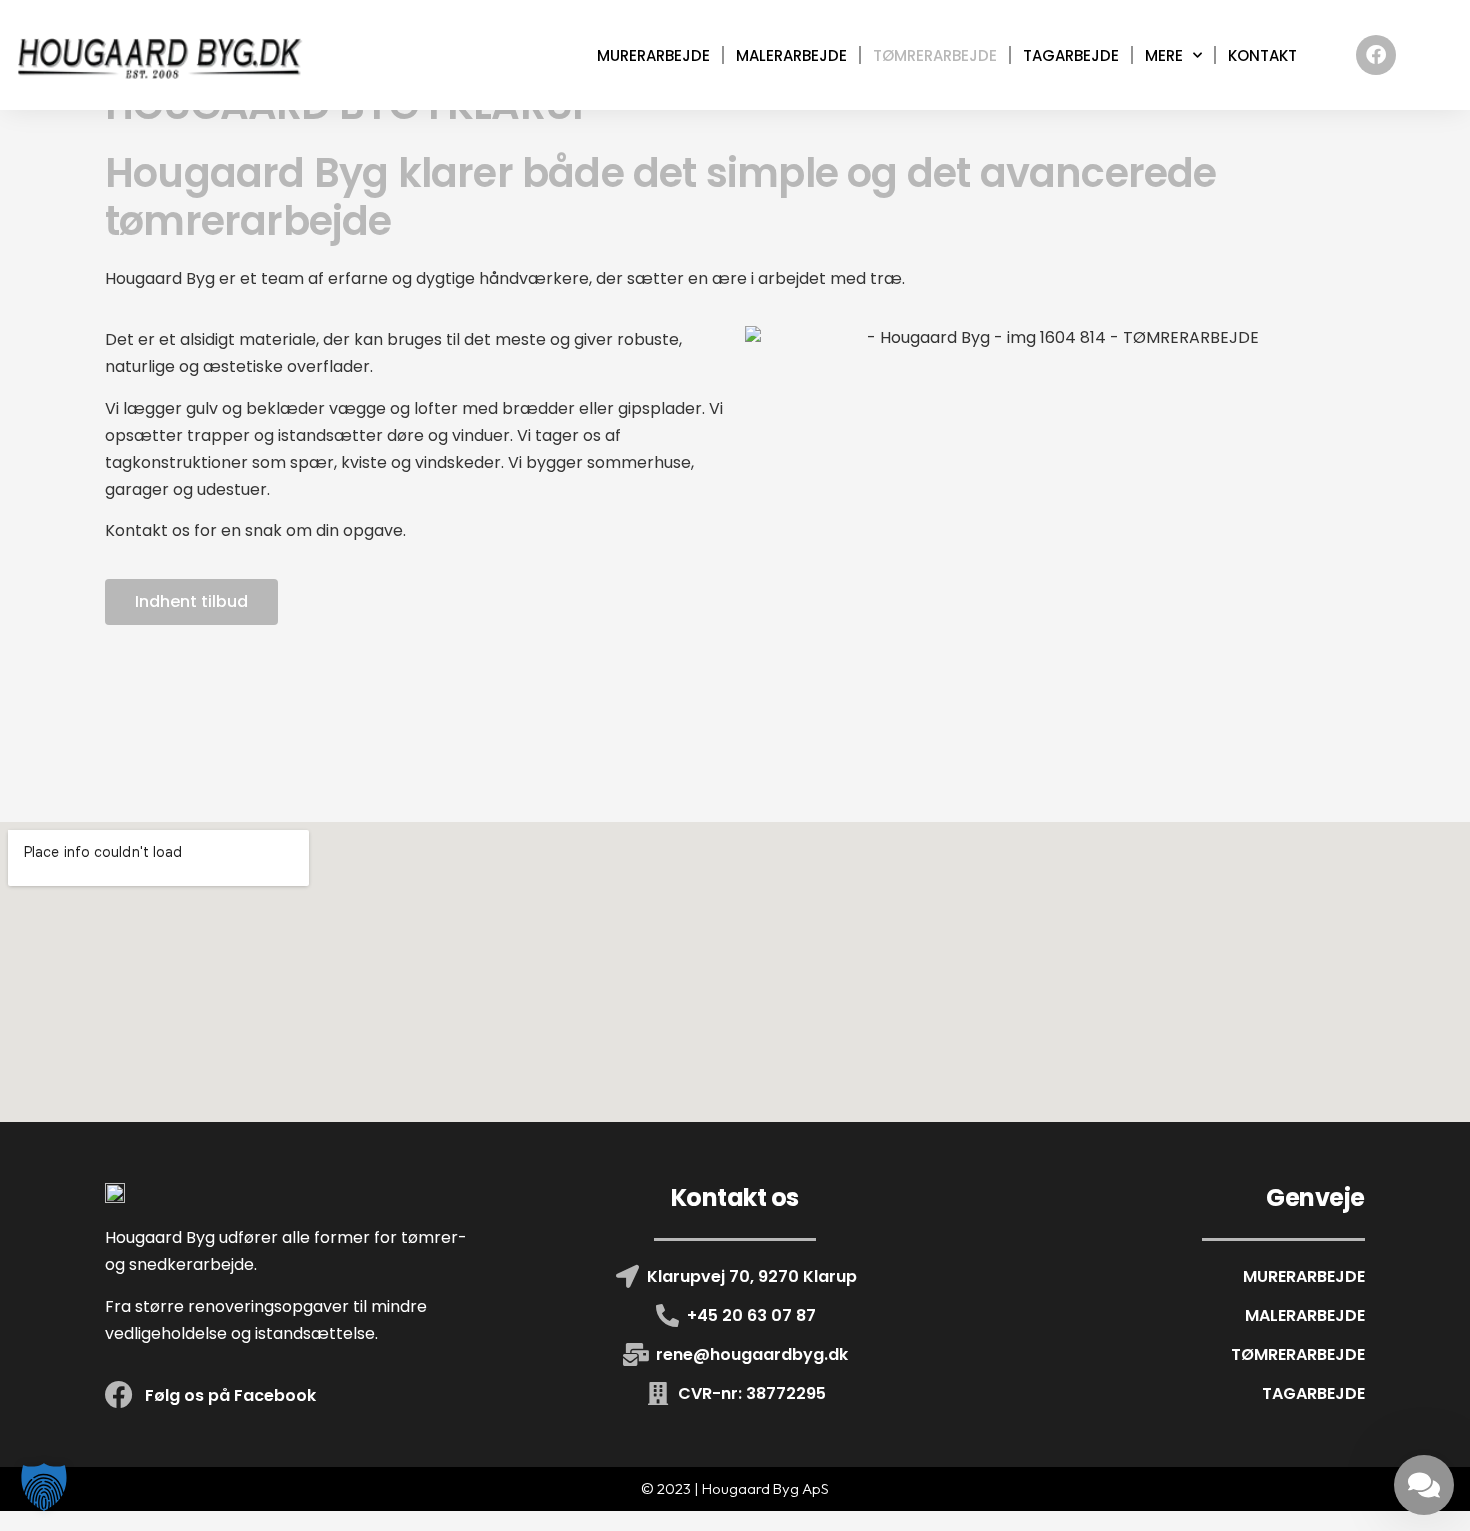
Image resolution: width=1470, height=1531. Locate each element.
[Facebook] (1376, 55)
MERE (1164, 55)
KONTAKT (1262, 55)
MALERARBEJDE (791, 55)
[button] (44, 1487)
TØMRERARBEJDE (935, 55)
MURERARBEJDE (653, 55)
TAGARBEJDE (1071, 55)
